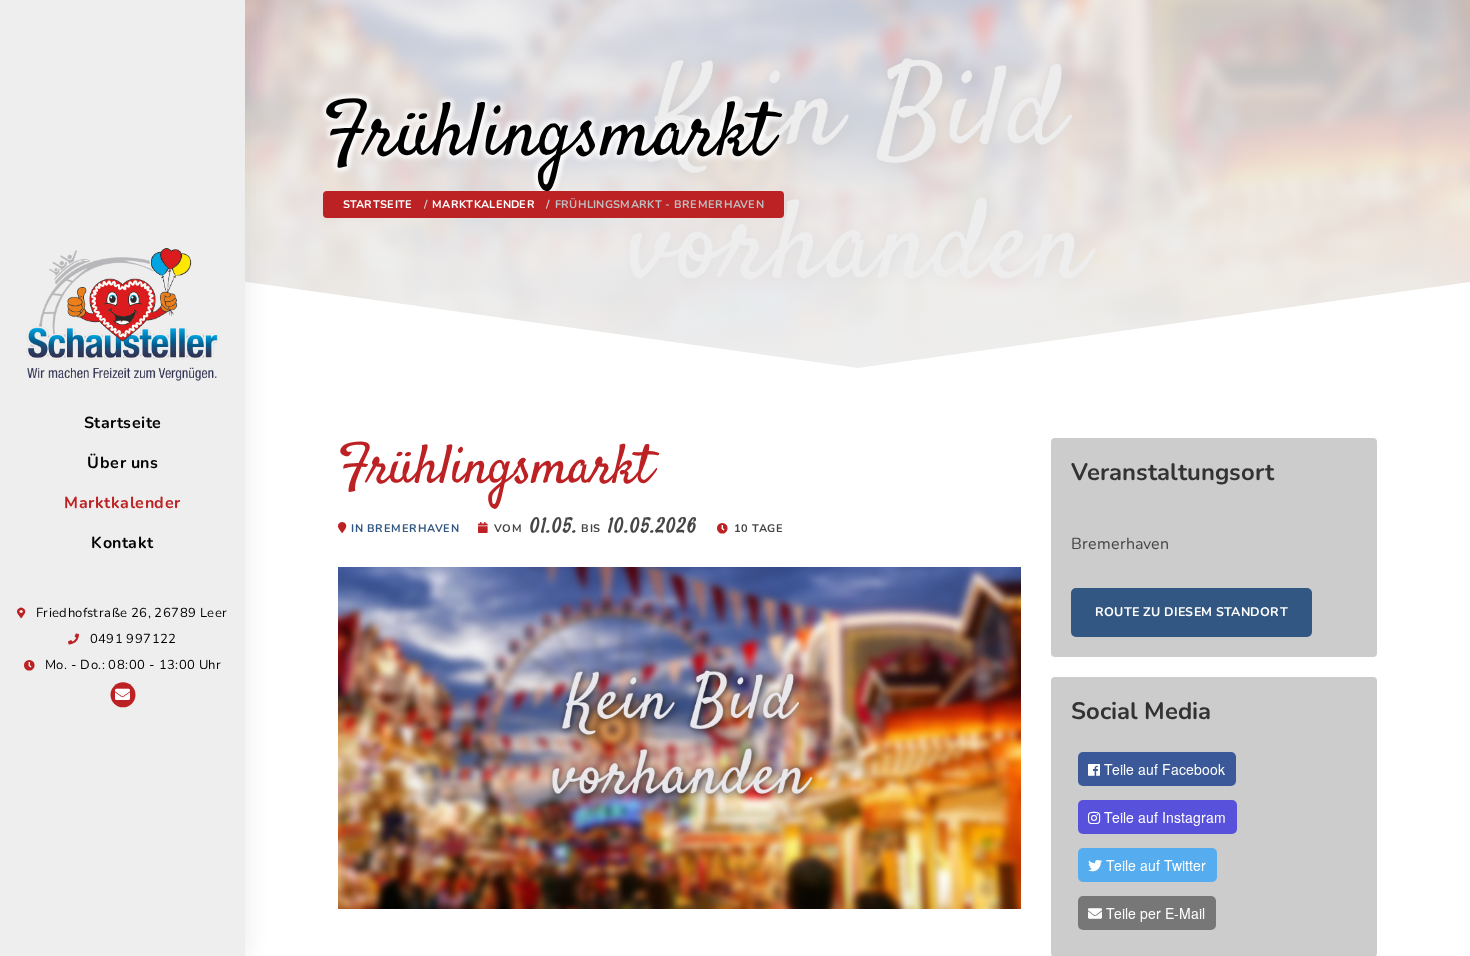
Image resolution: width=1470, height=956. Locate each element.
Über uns (122, 463)
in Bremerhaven (405, 528)
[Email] (122, 696)
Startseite (123, 423)
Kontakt (122, 543)
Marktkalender (122, 503)
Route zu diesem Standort (1191, 611)
